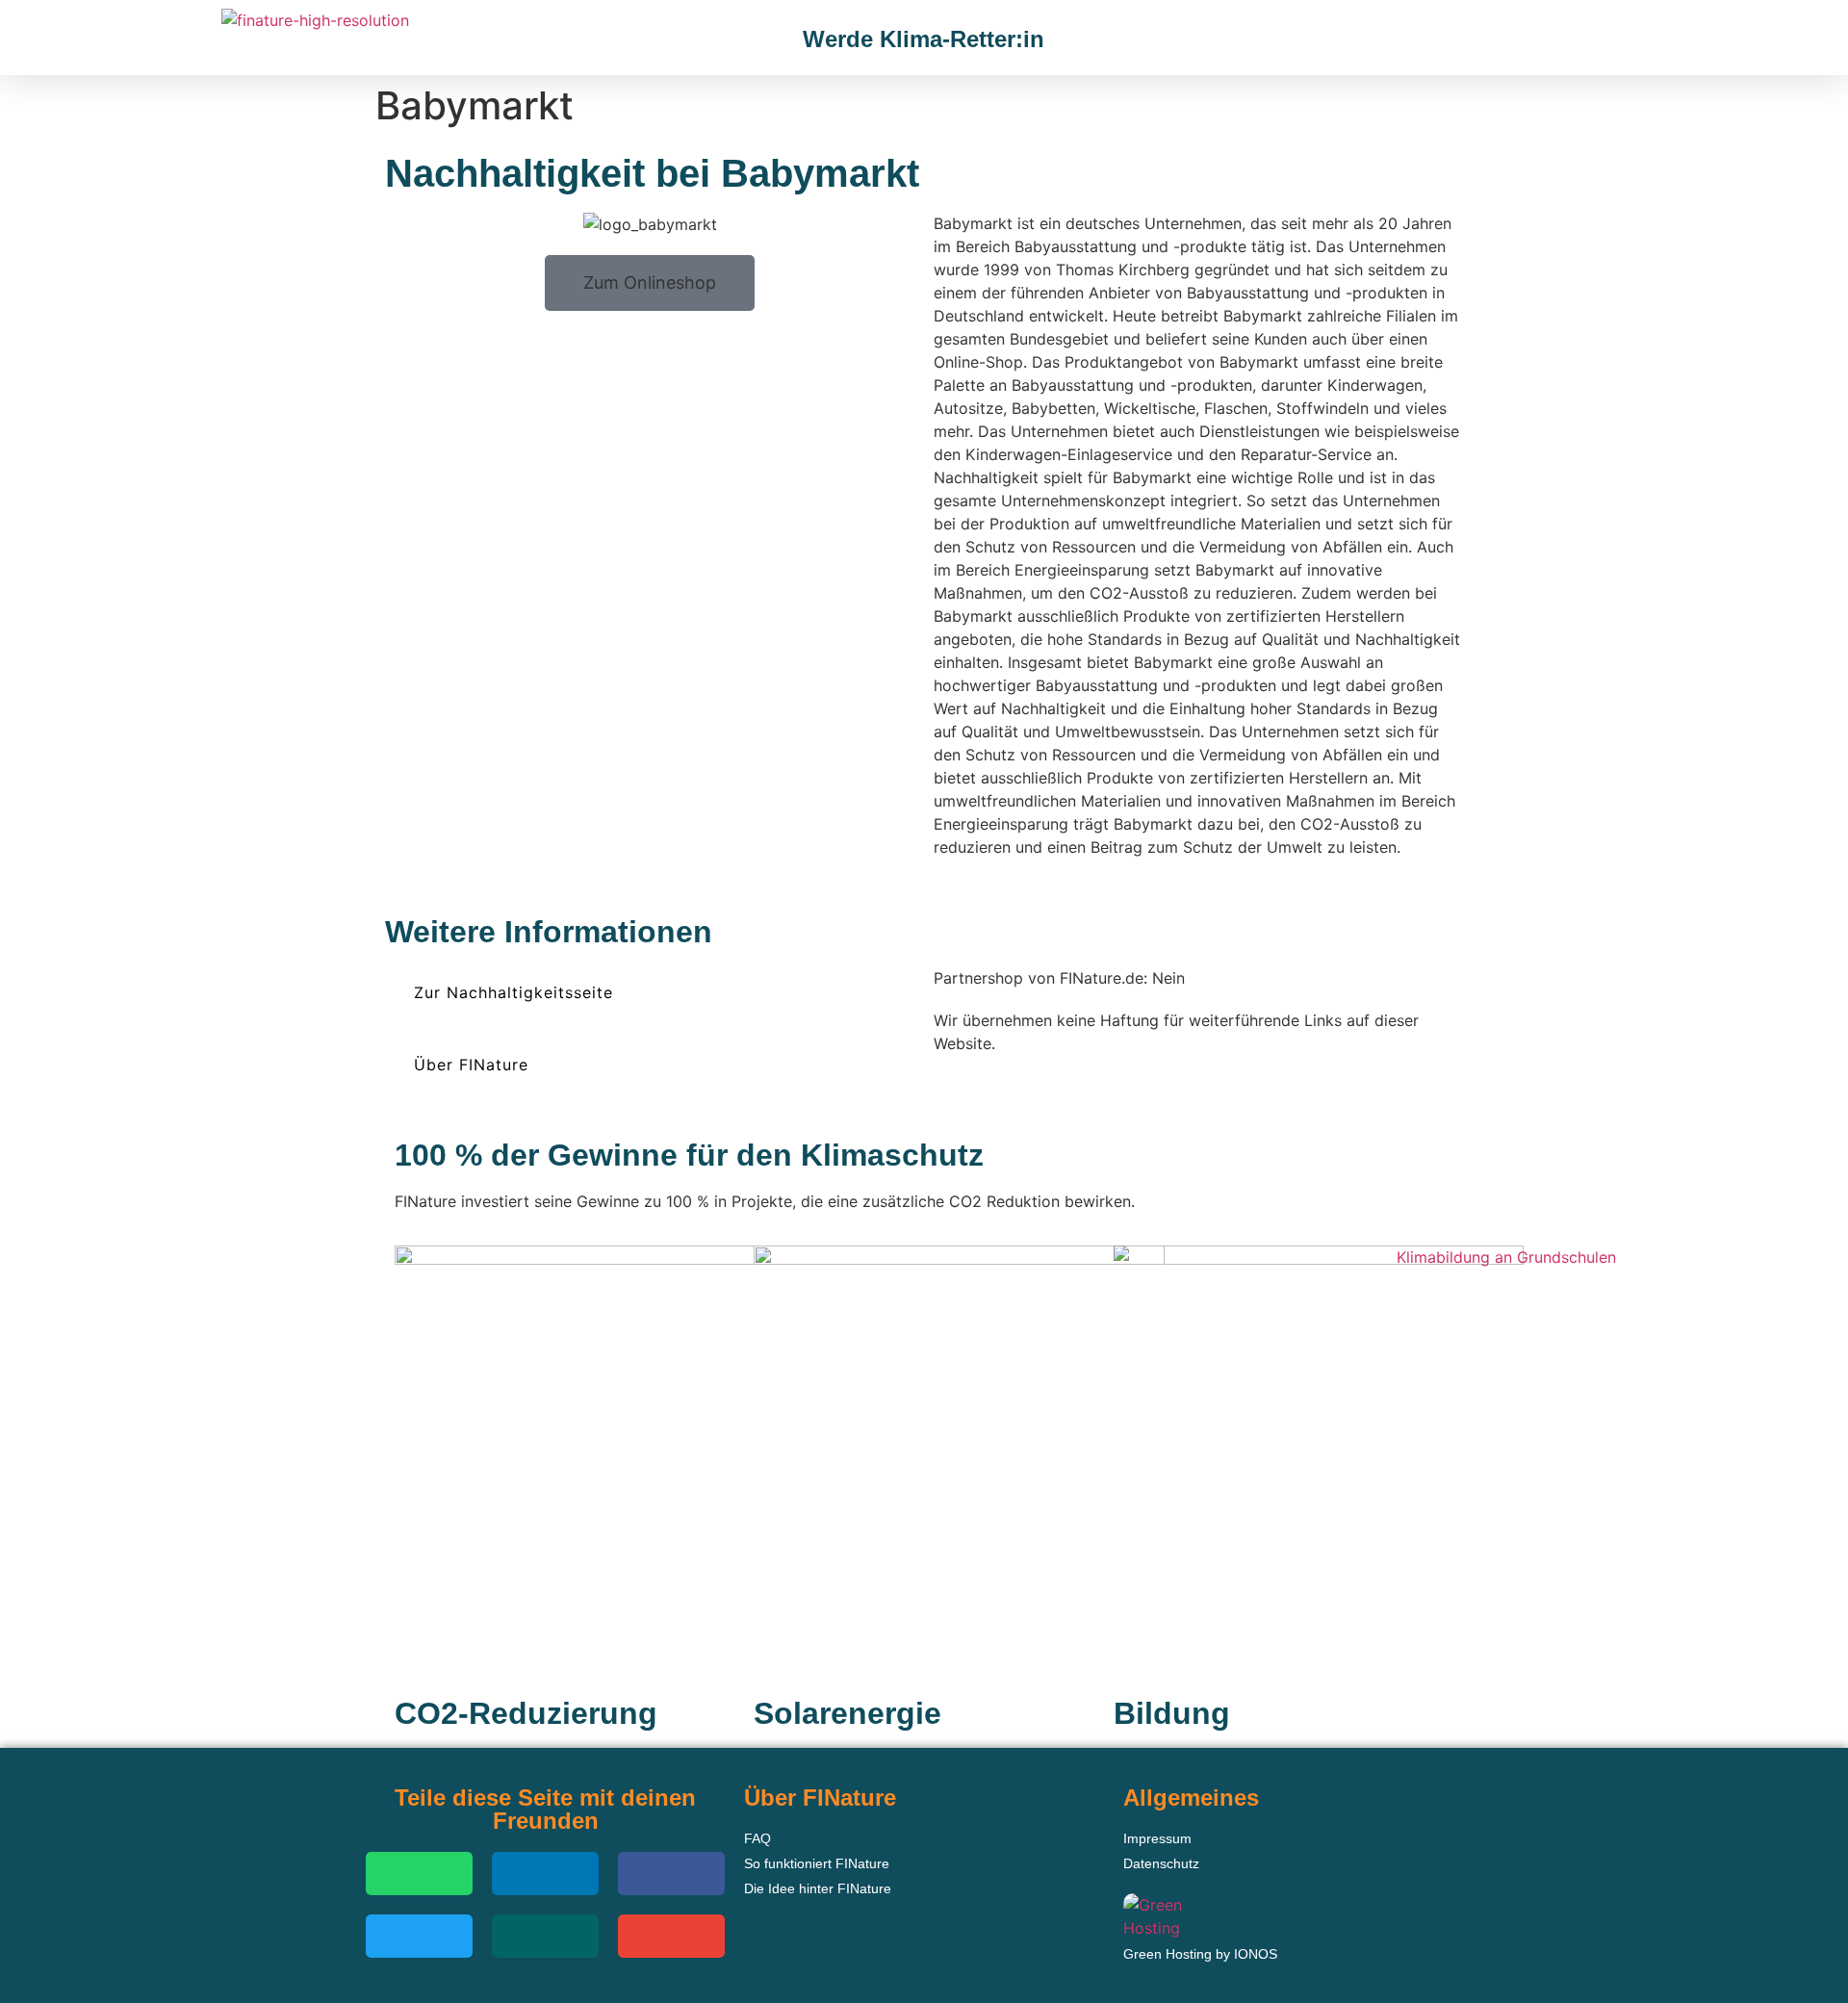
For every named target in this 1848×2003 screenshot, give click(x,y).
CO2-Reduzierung (526, 1713)
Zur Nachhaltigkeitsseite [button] (513, 992)
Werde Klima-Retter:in (924, 39)
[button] (1537, 40)
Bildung (1172, 1713)
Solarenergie (847, 1713)
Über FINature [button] (471, 1065)
